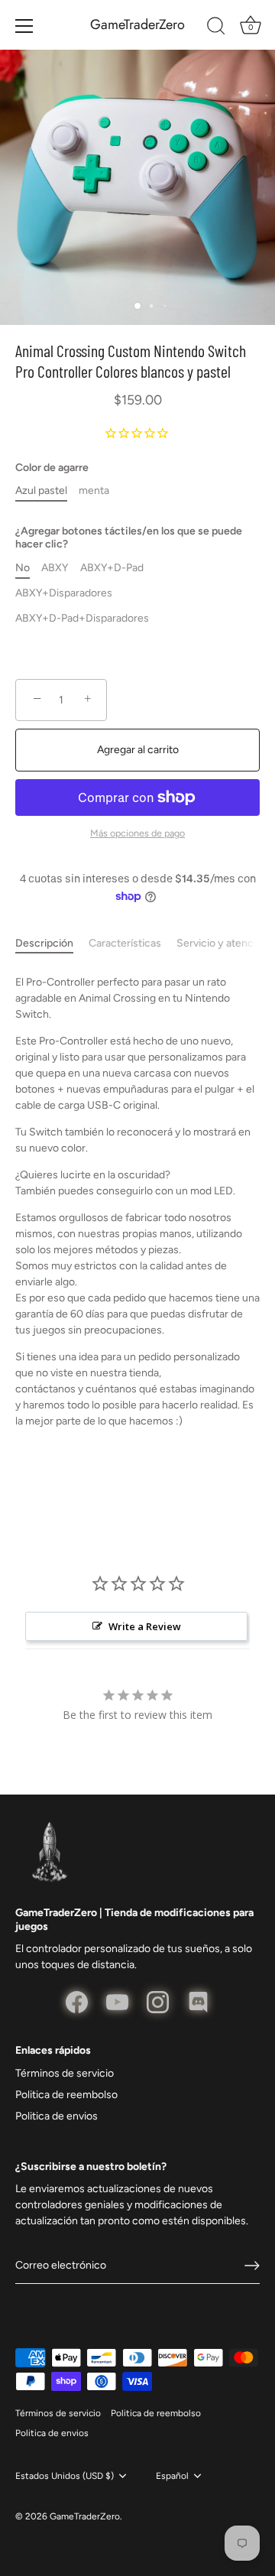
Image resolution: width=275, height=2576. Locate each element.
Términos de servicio (65, 2073)
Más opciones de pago (137, 833)
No (23, 568)
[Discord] (198, 2001)
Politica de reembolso (66, 2095)
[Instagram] (158, 2001)
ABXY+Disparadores (64, 593)
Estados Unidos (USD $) (65, 2476)
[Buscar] (216, 28)
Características (125, 943)
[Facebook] (77, 2001)
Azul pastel (41, 491)
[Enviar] (252, 2266)
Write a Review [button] (145, 1626)
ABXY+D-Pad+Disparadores (82, 619)
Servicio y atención (222, 943)
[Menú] (24, 26)
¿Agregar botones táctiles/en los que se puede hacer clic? (129, 538)
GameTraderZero (137, 25)
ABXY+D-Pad (112, 568)
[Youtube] (117, 2001)
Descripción (44, 943)
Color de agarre (52, 468)
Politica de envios (57, 2116)
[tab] (52, 943)
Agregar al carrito (138, 750)
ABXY (55, 568)
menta (94, 491)
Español (172, 2476)
